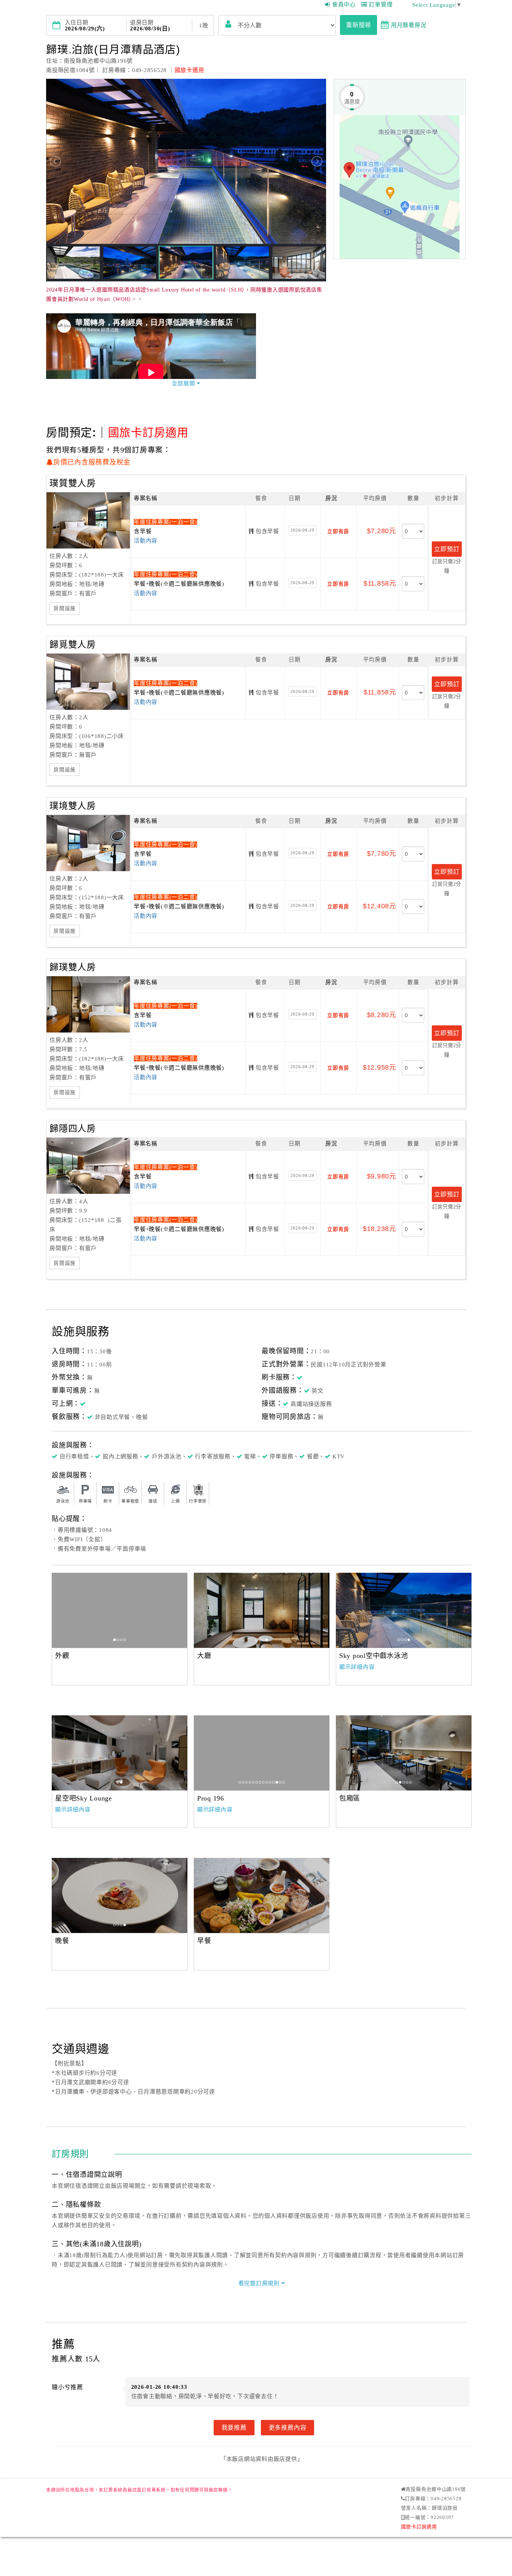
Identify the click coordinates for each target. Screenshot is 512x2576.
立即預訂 (447, 549)
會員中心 (344, 5)
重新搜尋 (359, 25)
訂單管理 (381, 5)
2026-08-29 (302, 530)
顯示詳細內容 (357, 1667)
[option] (120, 1610)
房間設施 (65, 608)
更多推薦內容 (288, 2427)
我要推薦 (234, 2427)
